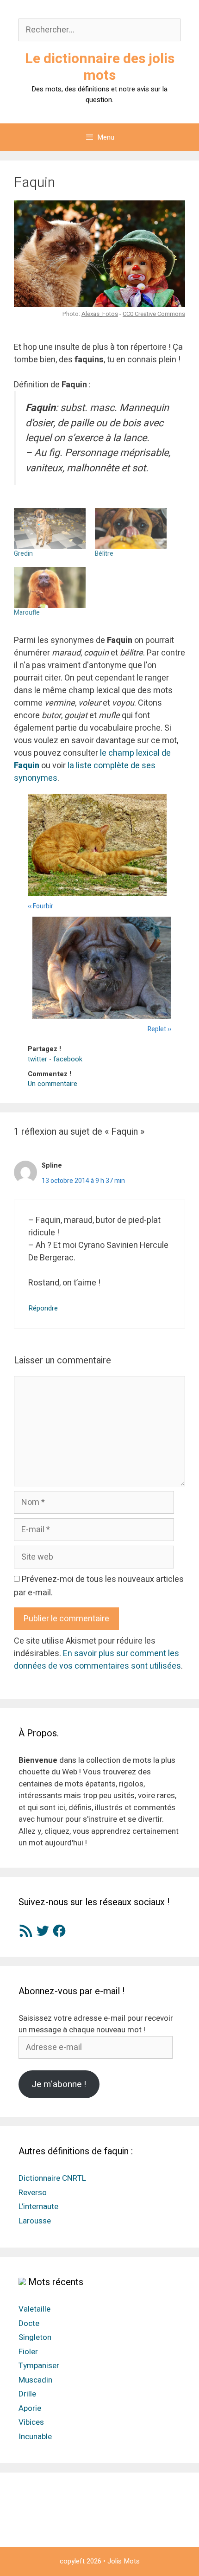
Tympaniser (39, 2366)
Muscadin (35, 2380)
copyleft (72, 2561)
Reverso (33, 2193)
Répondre (43, 1308)
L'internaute (38, 2207)
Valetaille (34, 2309)
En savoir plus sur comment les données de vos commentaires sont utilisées (97, 1660)
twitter (37, 1059)
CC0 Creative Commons (154, 314)
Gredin (23, 554)
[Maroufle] (50, 588)
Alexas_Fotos (100, 314)
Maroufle (27, 613)
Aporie (30, 2408)
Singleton (35, 2337)
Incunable (35, 2437)
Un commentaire (53, 1084)
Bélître (104, 554)
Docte (29, 2323)
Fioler (28, 2352)
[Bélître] (131, 529)
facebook (68, 1059)
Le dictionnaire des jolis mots (100, 67)
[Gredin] (50, 529)
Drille (27, 2394)
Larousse (35, 2221)
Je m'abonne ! (59, 2084)
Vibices (31, 2422)
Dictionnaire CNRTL (52, 2178)
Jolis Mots (124, 2561)
